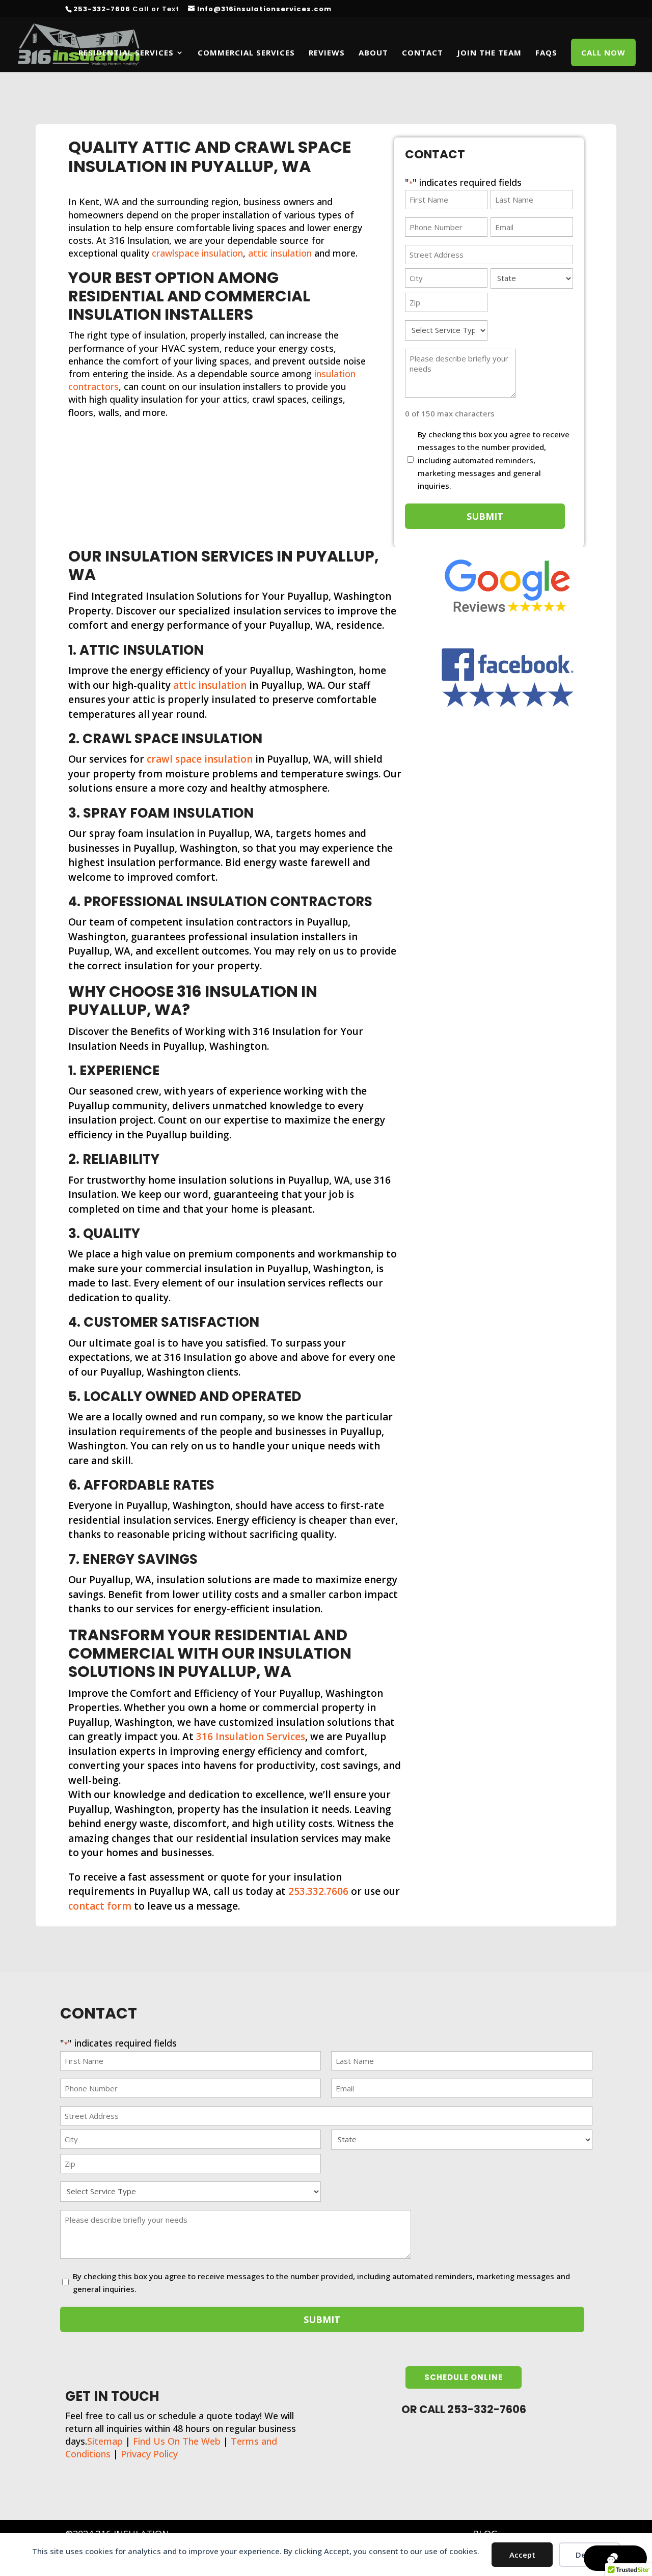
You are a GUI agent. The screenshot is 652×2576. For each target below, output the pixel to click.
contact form (100, 1906)
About (373, 53)
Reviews (327, 53)
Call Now (603, 53)
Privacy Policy (149, 2454)
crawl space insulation (200, 759)
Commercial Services (246, 53)
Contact (423, 53)
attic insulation (280, 253)
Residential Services (126, 53)
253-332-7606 (102, 9)
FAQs (546, 53)
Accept (522, 2555)
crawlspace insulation (197, 253)
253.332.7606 (318, 1891)
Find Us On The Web (177, 2441)
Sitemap (105, 2441)
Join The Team (489, 53)
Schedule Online (464, 2377)
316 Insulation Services (251, 1737)
